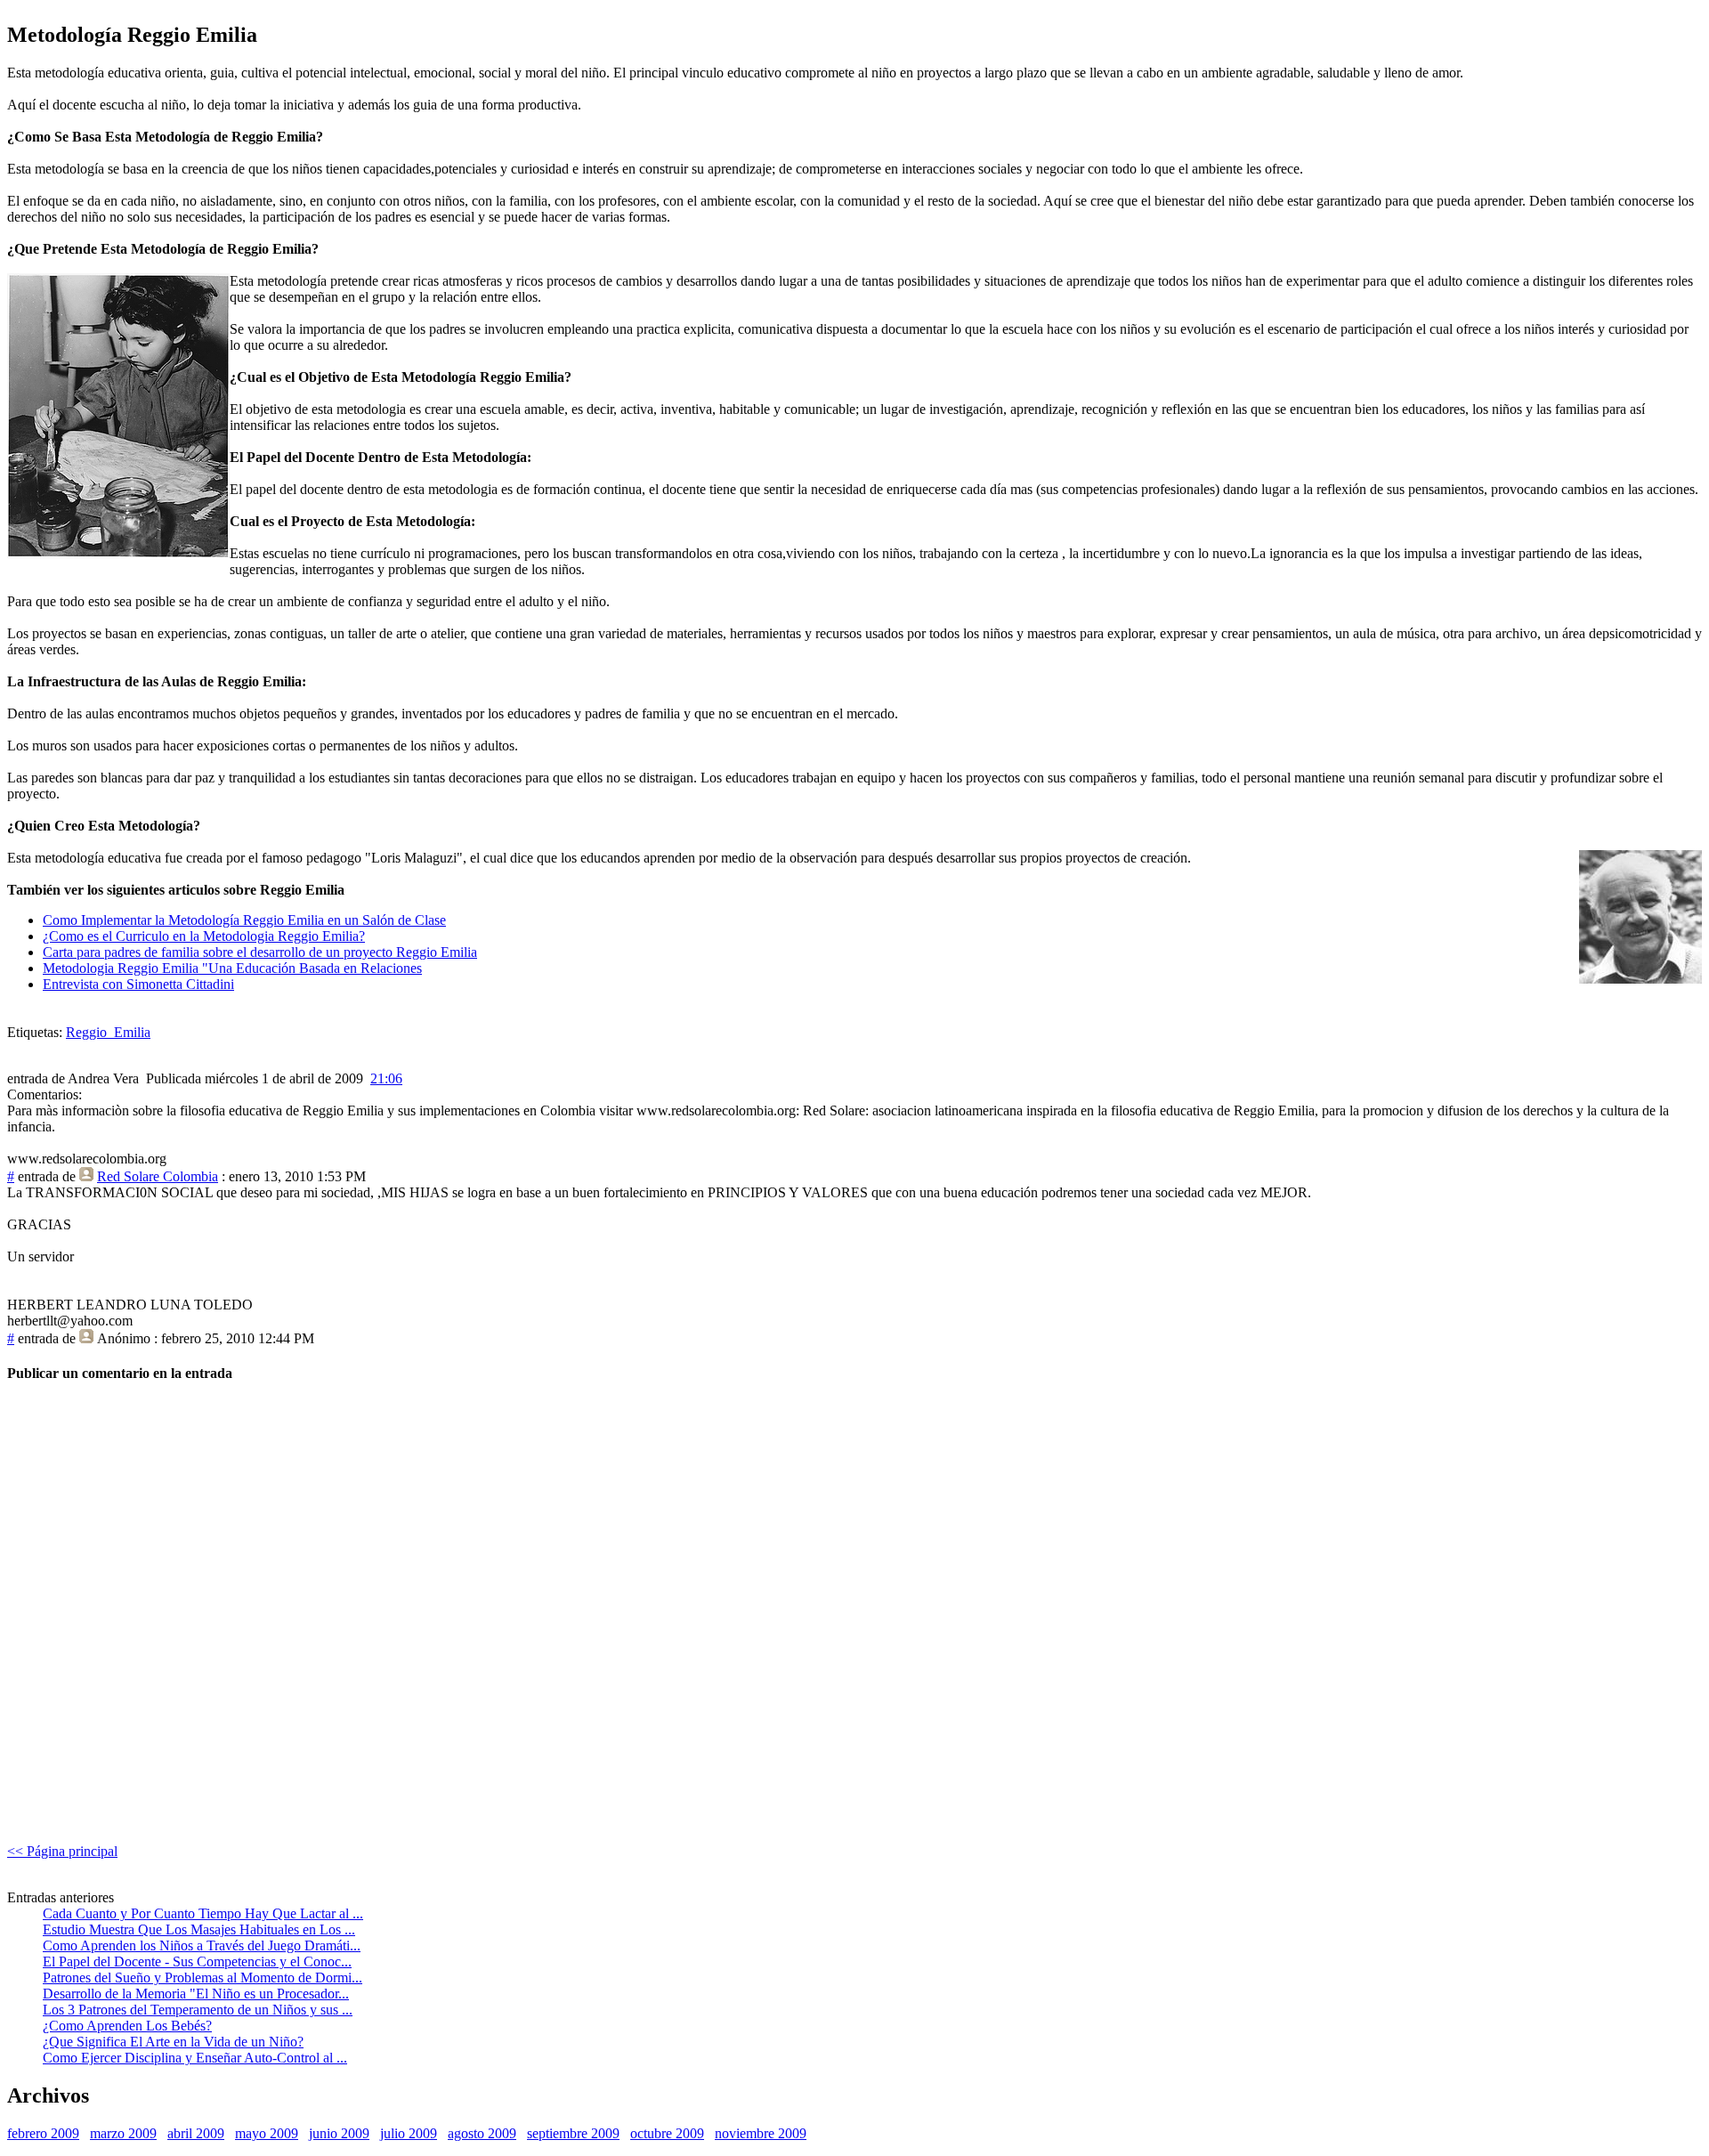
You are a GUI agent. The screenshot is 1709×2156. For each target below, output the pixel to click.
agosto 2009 (482, 2133)
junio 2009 (339, 2133)
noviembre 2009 (761, 2133)
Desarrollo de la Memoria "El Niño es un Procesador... (196, 1994)
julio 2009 (409, 2133)
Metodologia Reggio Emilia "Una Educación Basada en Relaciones (232, 968)
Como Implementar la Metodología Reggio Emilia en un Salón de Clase (244, 920)
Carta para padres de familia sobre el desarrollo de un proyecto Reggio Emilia (260, 952)
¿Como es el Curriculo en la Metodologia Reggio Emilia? (204, 936)
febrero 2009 (43, 2133)
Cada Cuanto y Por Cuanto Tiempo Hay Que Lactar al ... (203, 1913)
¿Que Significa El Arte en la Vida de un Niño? (173, 2042)
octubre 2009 (667, 2133)
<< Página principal (62, 1851)
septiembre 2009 (573, 2133)
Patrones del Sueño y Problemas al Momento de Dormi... (202, 1978)
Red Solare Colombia (158, 1176)
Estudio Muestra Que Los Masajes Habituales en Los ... (199, 1929)
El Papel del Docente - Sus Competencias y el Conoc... (197, 1961)
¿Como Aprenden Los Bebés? (127, 2026)
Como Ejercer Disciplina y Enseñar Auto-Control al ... (195, 2058)
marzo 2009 (123, 2133)
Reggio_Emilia (108, 1032)
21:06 (386, 1078)
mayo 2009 (267, 2133)
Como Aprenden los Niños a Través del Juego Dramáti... (202, 1945)
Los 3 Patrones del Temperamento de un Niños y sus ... (198, 2010)
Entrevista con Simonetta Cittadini (138, 984)
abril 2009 (196, 2133)
